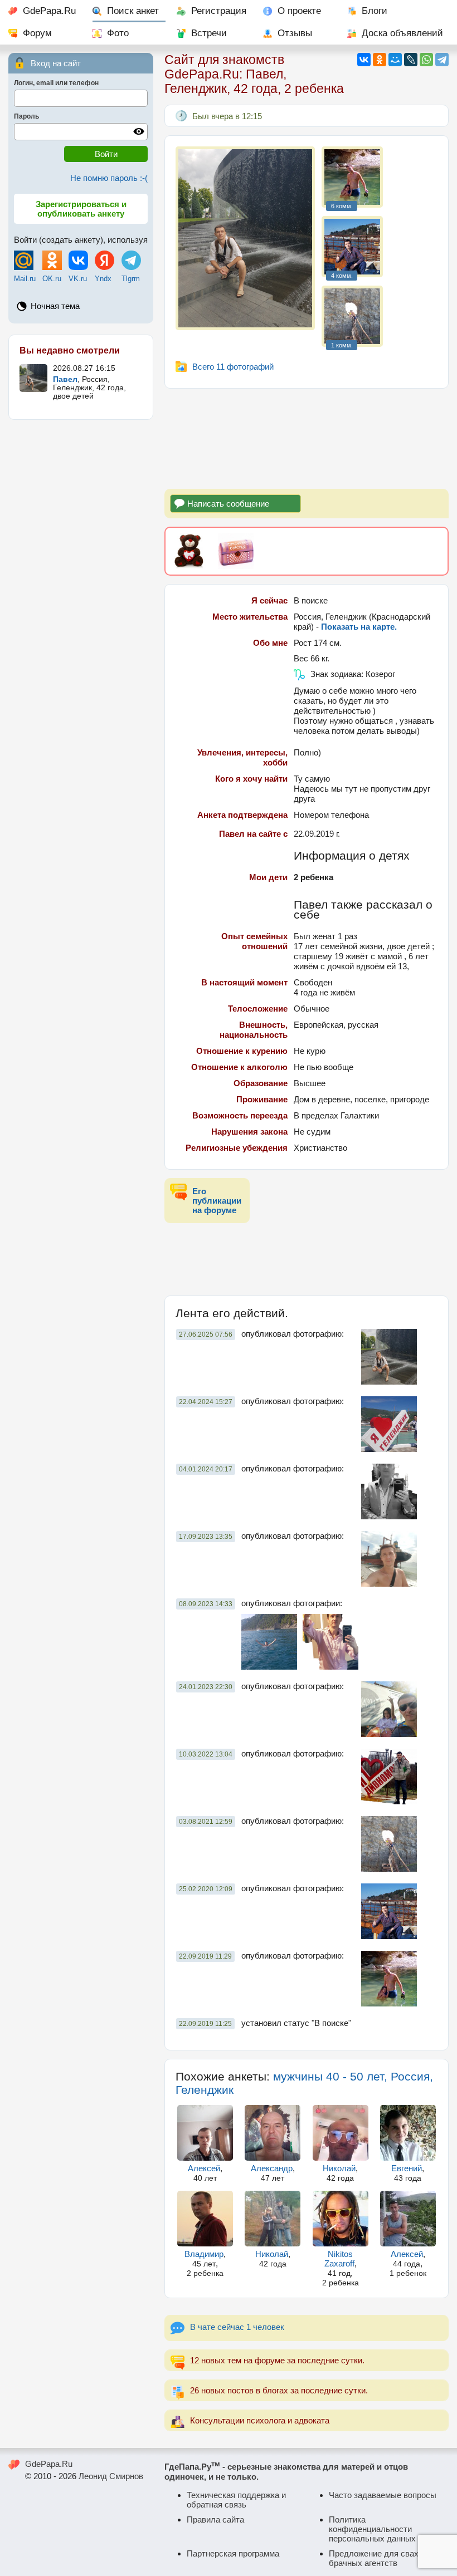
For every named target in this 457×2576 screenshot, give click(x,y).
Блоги (375, 11)
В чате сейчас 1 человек (237, 2327)
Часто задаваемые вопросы (383, 2495)
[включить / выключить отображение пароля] (139, 131)
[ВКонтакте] (364, 60)
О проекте (299, 11)
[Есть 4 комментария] (352, 247)
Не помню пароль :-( (109, 178)
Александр (272, 2168)
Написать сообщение (228, 504)
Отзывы (295, 33)
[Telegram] (442, 60)
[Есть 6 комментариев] (352, 177)
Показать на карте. (359, 627)
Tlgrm (131, 279)
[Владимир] (205, 2219)
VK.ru (78, 279)
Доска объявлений (402, 33)
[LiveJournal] (411, 60)
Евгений (407, 2168)
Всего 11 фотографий (233, 367)
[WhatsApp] (426, 60)
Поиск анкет (133, 11)
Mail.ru (25, 279)
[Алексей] (205, 2133)
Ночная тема (55, 306)
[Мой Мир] (395, 60)
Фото (118, 33)
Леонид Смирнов (111, 2476)
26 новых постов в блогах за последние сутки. (279, 2390)
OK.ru (52, 279)
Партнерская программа (233, 2553)
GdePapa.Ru (49, 11)
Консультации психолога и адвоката (260, 2420)
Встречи (209, 33)
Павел (65, 379)
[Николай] (341, 2133)
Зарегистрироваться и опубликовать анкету (81, 209)
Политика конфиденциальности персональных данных (372, 2529)
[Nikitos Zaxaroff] (341, 2219)
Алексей (204, 2168)
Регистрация (219, 11)
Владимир (204, 2254)
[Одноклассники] (380, 60)
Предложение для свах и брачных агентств (377, 2558)
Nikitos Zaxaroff (339, 2259)
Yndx (103, 279)
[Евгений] (408, 2133)
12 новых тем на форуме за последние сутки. (277, 2360)
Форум (37, 33)
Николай (339, 2168)
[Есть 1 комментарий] (352, 316)
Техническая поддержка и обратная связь (236, 2500)
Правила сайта (215, 2519)
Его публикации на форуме (217, 1201)
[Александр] (273, 2133)
